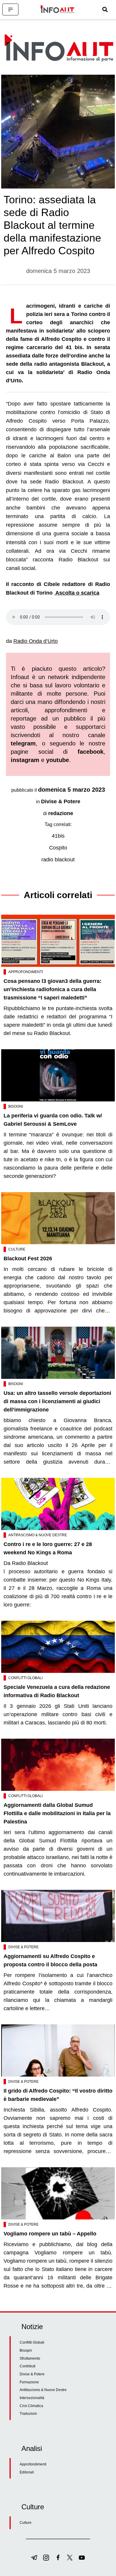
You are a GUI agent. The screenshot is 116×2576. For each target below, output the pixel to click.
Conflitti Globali (25, 1678)
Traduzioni (28, 2414)
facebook (91, 752)
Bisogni (16, 1106)
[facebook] (58, 2558)
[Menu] (10, 9)
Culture (17, 1249)
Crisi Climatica (31, 2406)
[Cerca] (105, 9)
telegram (23, 743)
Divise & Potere (61, 801)
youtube (58, 760)
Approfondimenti (26, 972)
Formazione (29, 2382)
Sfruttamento (30, 2358)
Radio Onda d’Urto (36, 641)
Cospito (58, 848)
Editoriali (27, 2472)
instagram (25, 760)
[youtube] (82, 2558)
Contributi (28, 2366)
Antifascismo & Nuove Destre (38, 1535)
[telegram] (34, 2558)
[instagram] (46, 2558)
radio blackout (58, 860)
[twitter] (70, 2558)
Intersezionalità (32, 2398)
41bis (58, 836)
